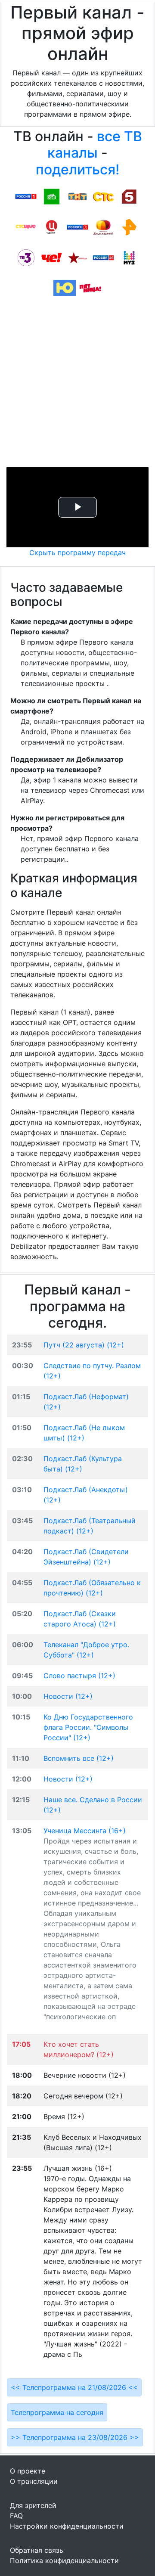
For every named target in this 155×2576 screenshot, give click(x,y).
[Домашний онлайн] (103, 227)
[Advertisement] (77, 385)
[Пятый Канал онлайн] (129, 196)
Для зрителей (33, 2505)
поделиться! (77, 169)
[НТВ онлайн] (52, 196)
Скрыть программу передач (77, 552)
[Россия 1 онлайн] (26, 196)
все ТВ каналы (95, 144)
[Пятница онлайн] (90, 288)
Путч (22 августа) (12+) (84, 1345)
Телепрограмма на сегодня (57, 2412)
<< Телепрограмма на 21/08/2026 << (74, 2387)
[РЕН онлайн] (129, 227)
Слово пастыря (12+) (79, 1676)
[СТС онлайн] (103, 196)
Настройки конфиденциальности (67, 2526)
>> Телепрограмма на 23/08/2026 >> (75, 2437)
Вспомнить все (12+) (79, 1758)
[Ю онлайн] (65, 288)
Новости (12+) (68, 1696)
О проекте (28, 2471)
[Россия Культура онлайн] (77, 227)
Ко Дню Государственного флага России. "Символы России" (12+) (88, 1727)
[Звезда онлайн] (77, 257)
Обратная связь (37, 2550)
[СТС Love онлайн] (26, 227)
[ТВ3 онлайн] (26, 257)
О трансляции (34, 2481)
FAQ (16, 2516)
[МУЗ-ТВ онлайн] (129, 257)
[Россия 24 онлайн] (103, 257)
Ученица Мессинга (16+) (85, 1831)
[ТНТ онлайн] (77, 196)
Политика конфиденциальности (64, 2560)
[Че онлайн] (52, 257)
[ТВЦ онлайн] (52, 227)
